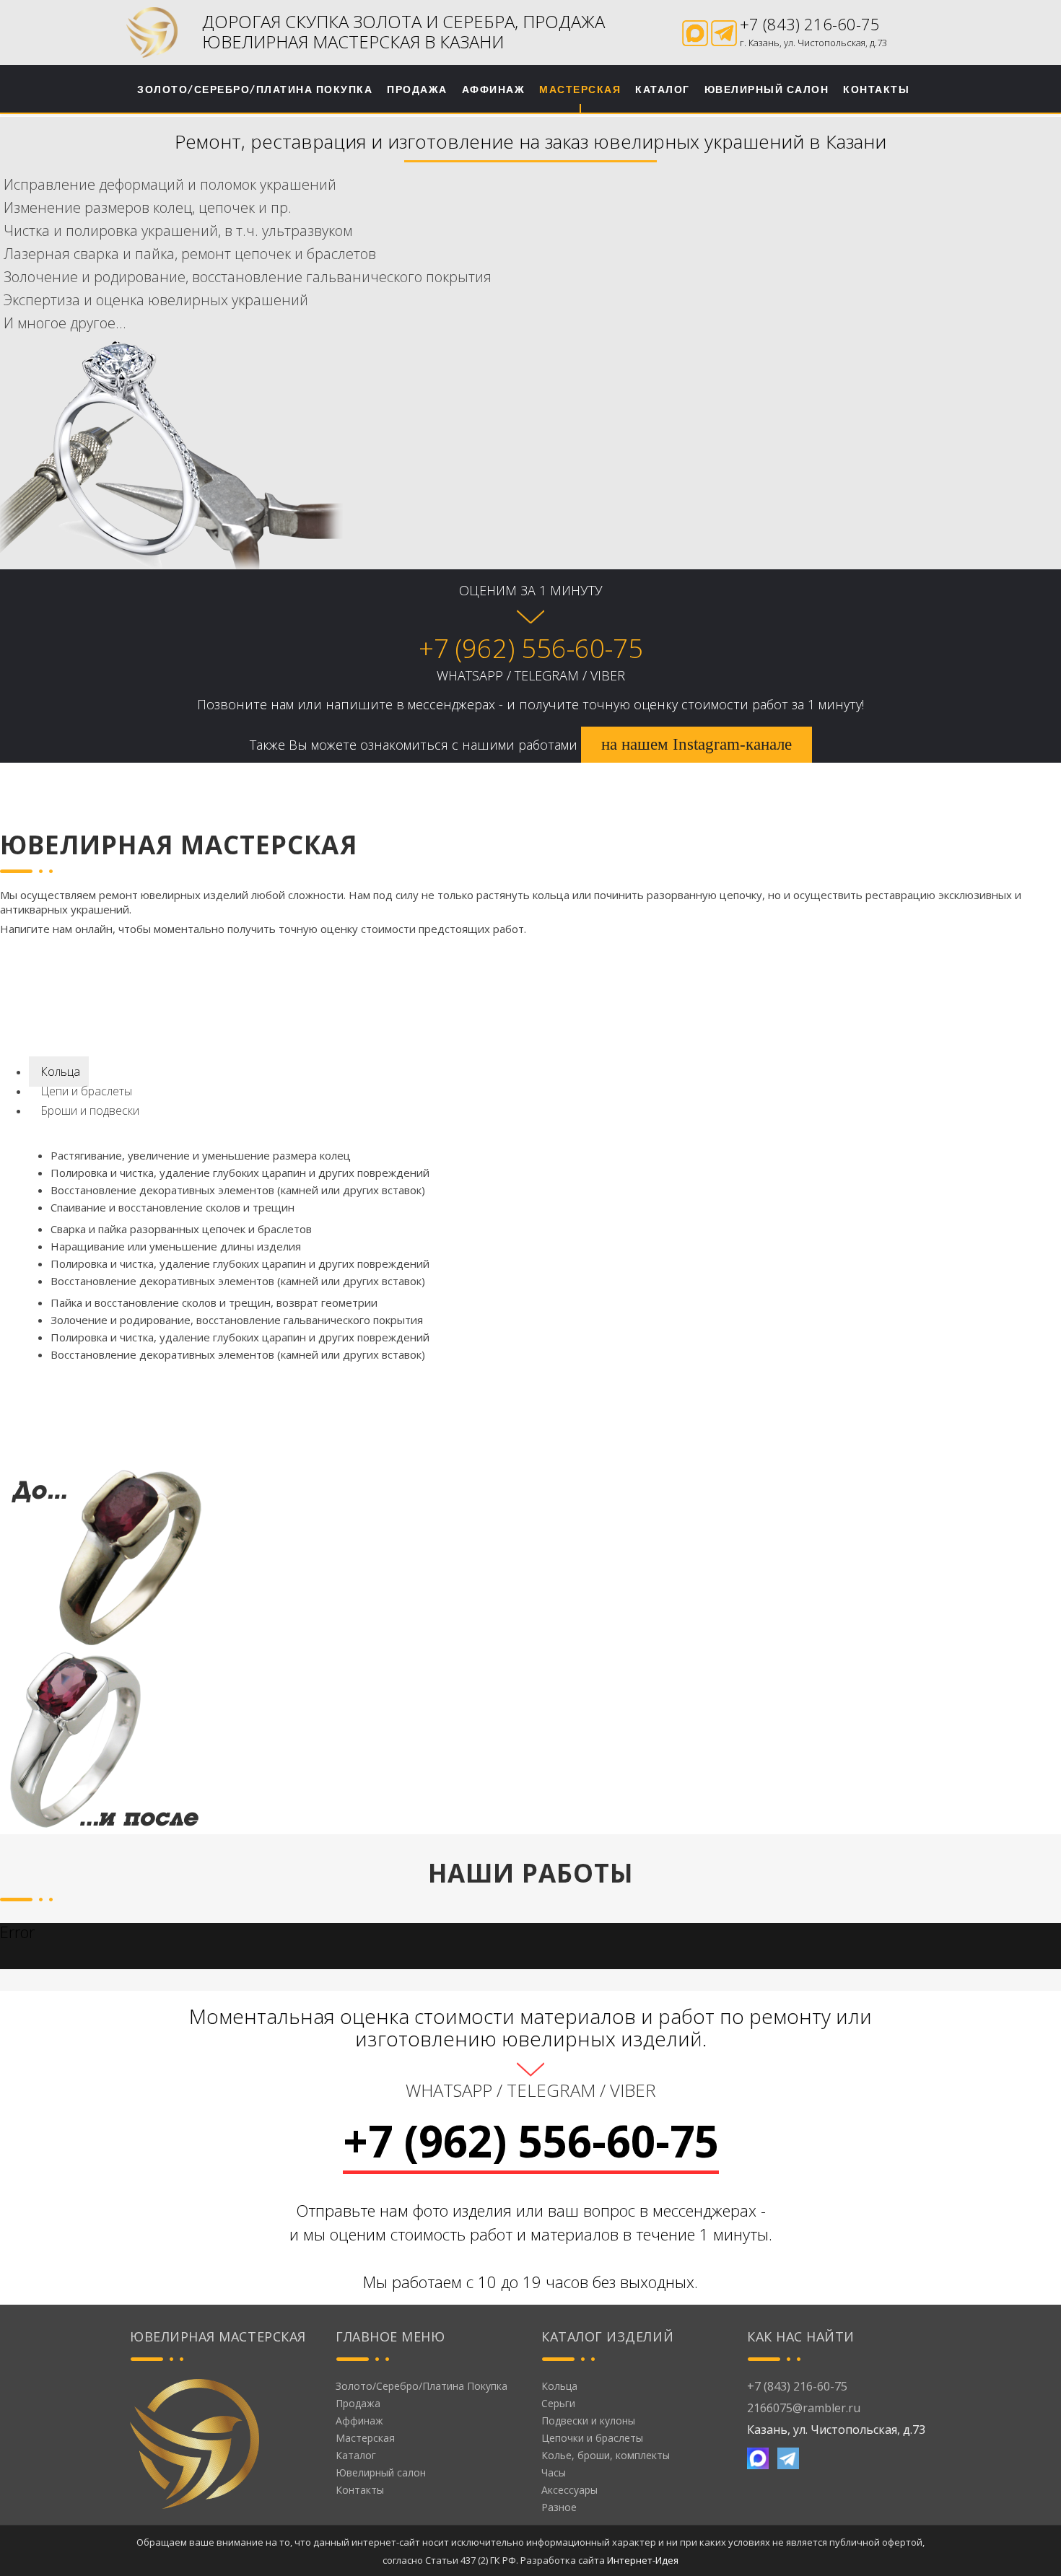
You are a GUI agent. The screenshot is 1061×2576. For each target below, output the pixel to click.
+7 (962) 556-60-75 (531, 648)
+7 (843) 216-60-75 (810, 24)
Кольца (59, 1072)
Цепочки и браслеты (592, 2438)
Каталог (663, 89)
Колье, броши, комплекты (606, 2455)
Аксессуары (569, 2490)
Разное (559, 2507)
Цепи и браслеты (85, 1091)
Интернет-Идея (643, 2560)
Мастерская (580, 89)
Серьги (558, 2403)
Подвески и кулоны (588, 2421)
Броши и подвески (88, 1110)
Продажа (417, 89)
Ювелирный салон (767, 89)
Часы (554, 2472)
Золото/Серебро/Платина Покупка (255, 89)
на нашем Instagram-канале (697, 744)
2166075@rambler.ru (804, 2408)
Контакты (876, 89)
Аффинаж (494, 89)
